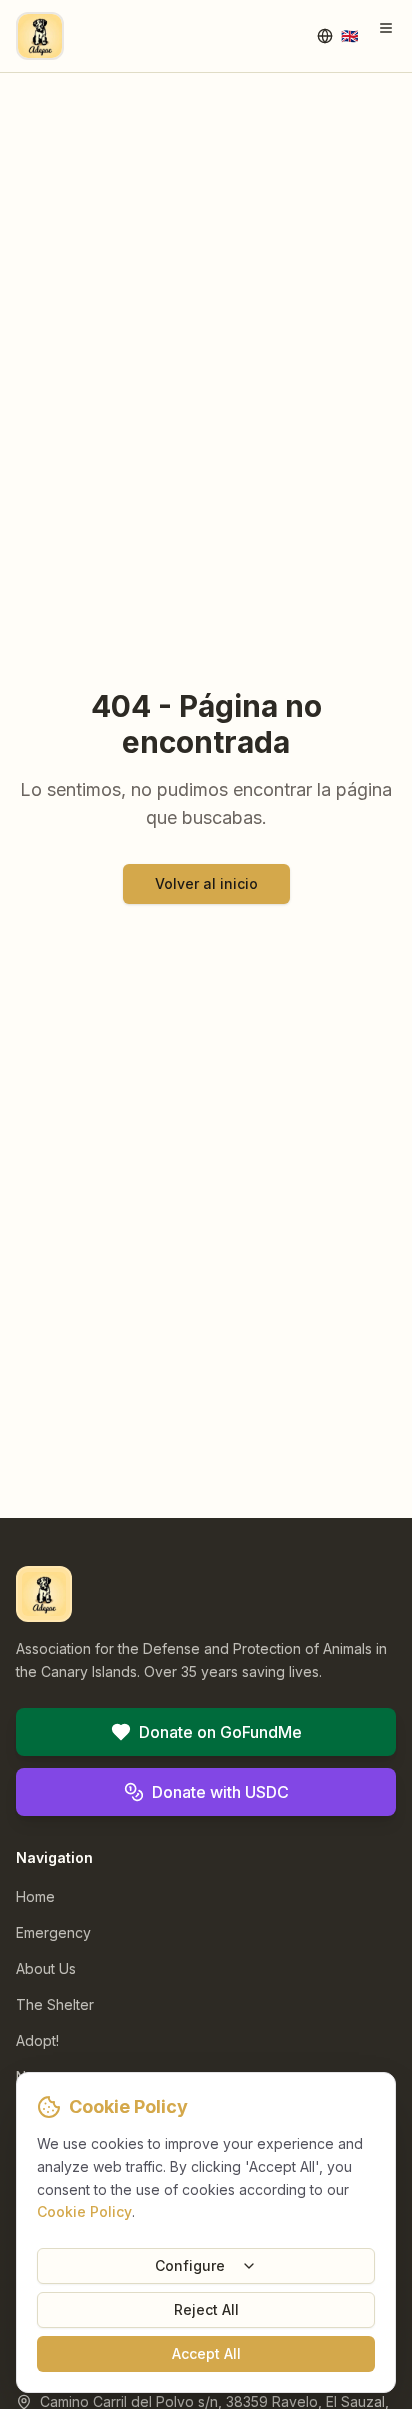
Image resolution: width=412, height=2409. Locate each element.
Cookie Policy (84, 2211)
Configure (190, 2265)
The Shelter (55, 2004)
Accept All (206, 2353)
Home (35, 1896)
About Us (46, 1968)
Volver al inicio (206, 883)
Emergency (53, 1932)
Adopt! (37, 2040)
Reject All (206, 2309)
